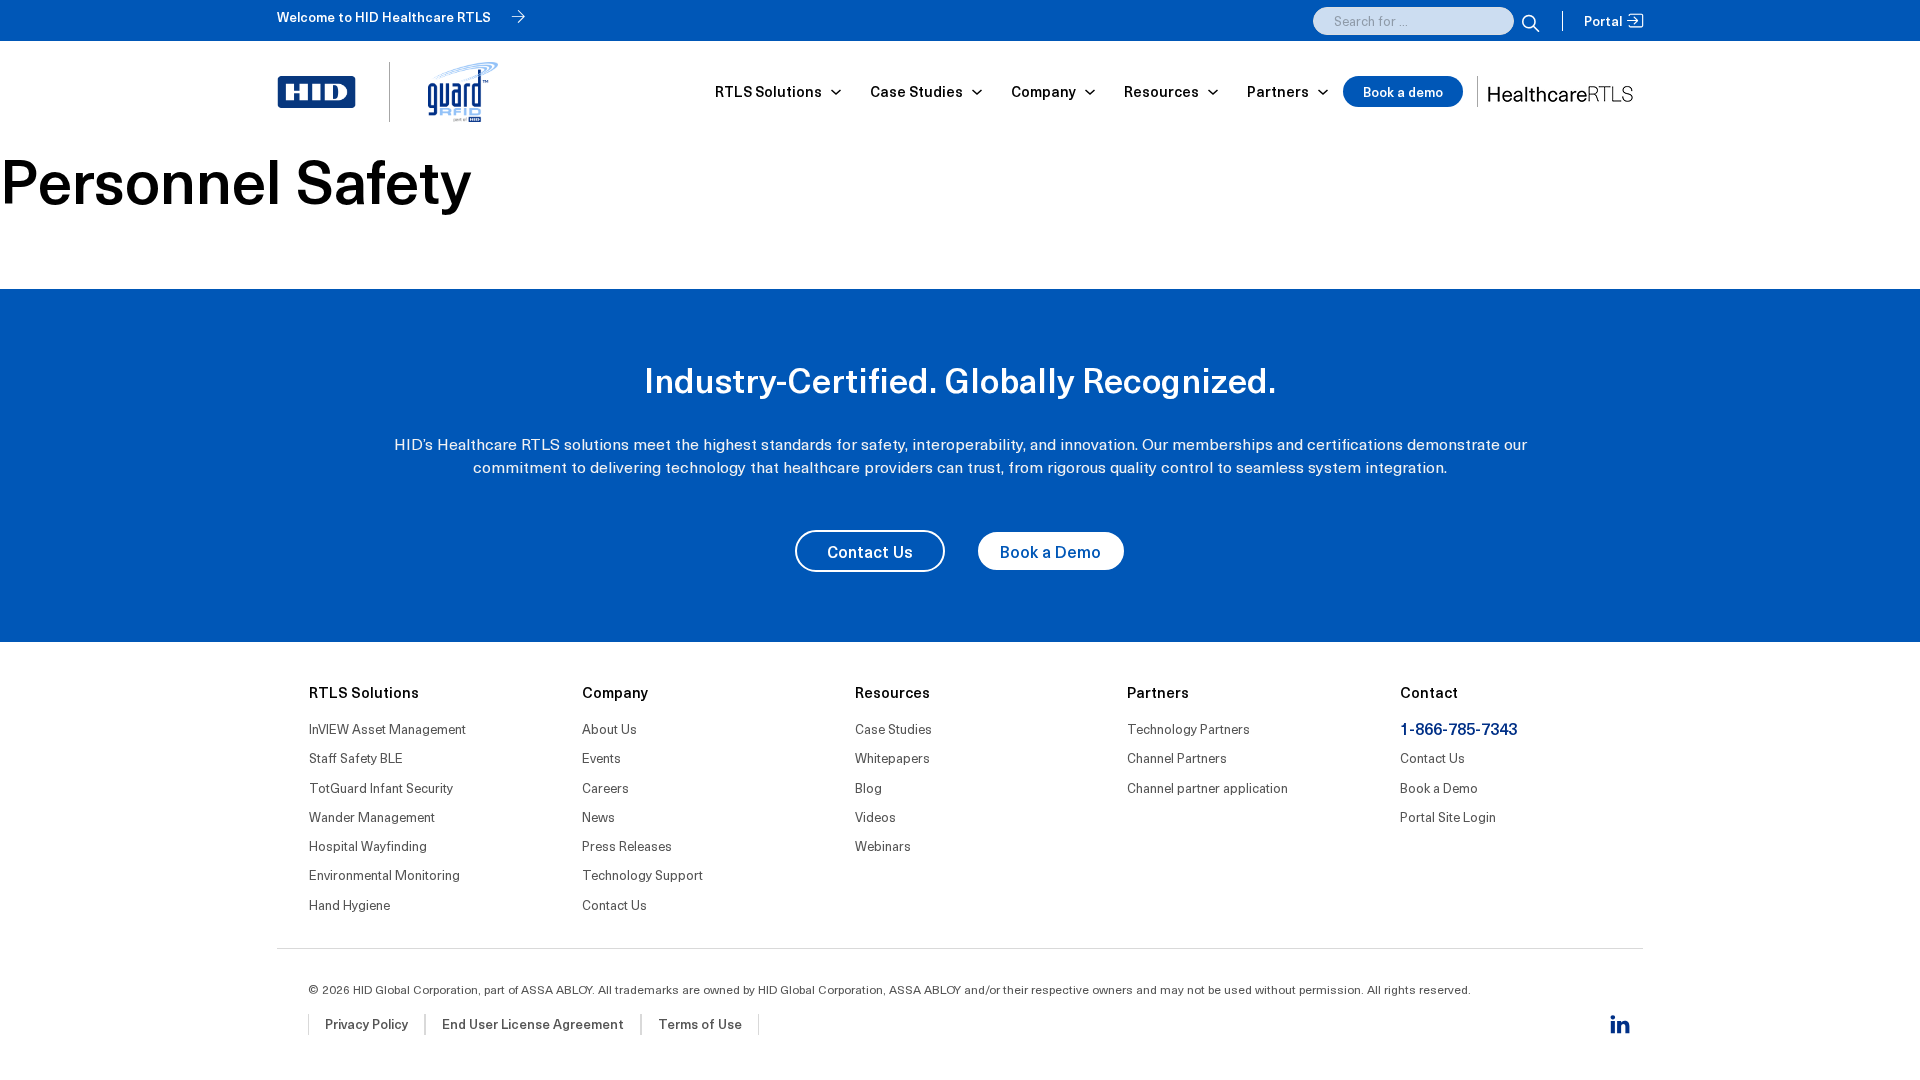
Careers (605, 787)
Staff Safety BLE (356, 757)
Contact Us (870, 551)
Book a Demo (1050, 551)
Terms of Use (700, 1023)
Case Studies (893, 728)
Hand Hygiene (349, 904)
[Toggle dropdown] (836, 92)
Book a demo (1403, 91)
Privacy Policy (366, 1023)
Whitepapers (892, 757)
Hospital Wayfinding (368, 845)
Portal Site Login (1448, 816)
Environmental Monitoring (384, 874)
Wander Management (372, 816)
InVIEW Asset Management (387, 728)
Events (601, 757)
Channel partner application (1207, 787)
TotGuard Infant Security (381, 787)
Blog (868, 787)
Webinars (883, 845)
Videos (875, 816)
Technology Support (642, 874)
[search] (1528, 21)
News (598, 816)
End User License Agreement (533, 1023)
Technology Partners (1188, 728)
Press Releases (627, 845)
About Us (609, 728)
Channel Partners (1177, 757)
